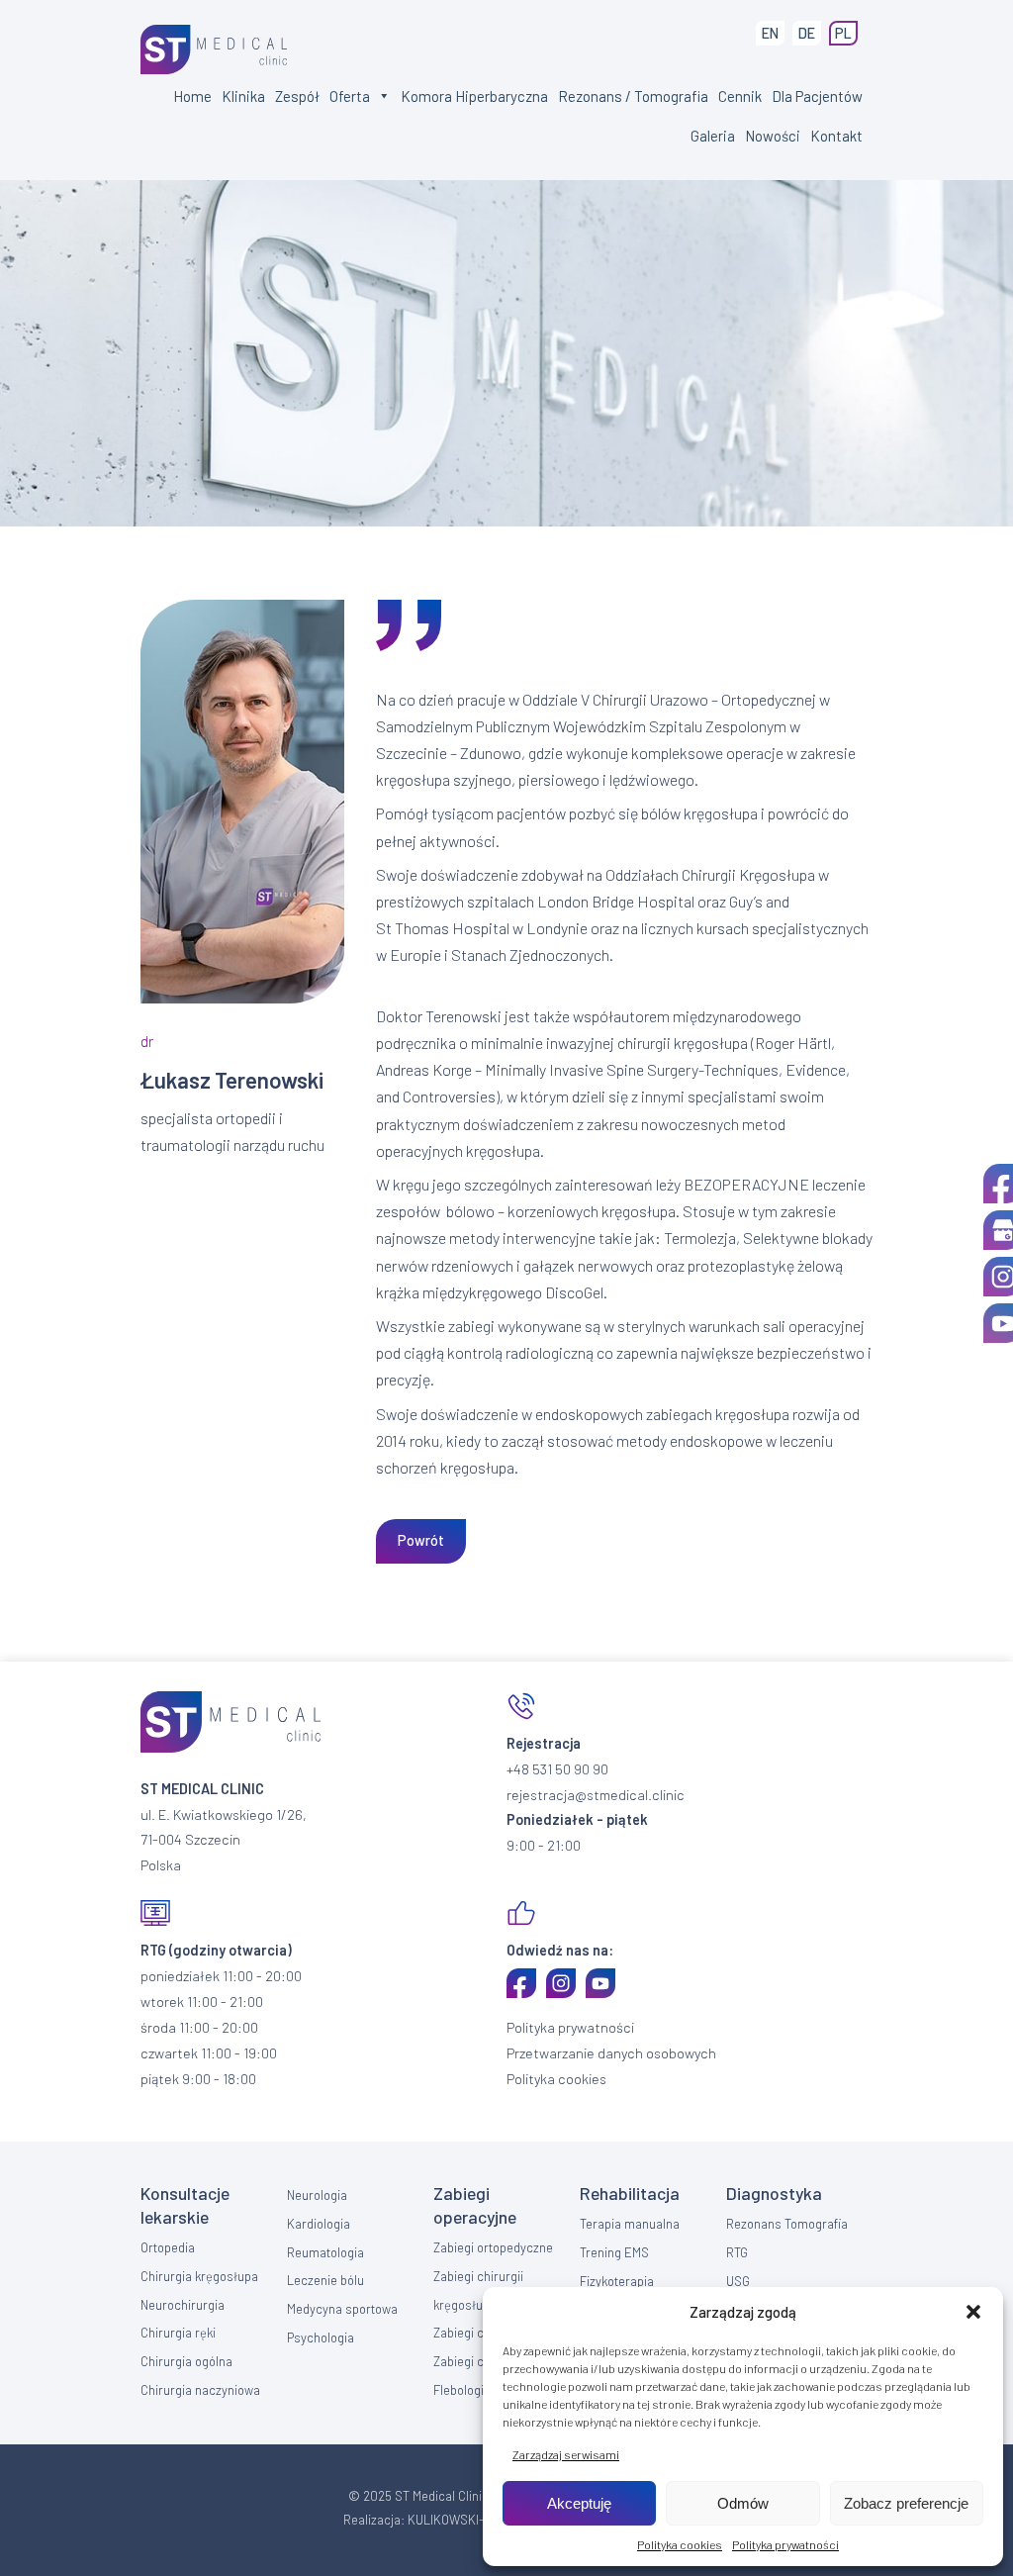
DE (807, 33)
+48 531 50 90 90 (557, 1769)
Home (192, 96)
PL (843, 33)
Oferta (350, 96)
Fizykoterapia (617, 2281)
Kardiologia (319, 2224)
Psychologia (321, 2337)
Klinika (243, 96)
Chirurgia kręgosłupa (199, 2276)
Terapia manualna (630, 2224)
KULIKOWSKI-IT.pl (458, 2520)
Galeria (713, 136)
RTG (737, 2252)
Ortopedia (168, 2247)
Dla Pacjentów (817, 96)
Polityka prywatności (785, 2544)
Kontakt (836, 136)
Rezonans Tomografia (787, 2224)
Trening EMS (614, 2252)
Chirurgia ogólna (186, 2361)
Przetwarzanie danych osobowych (611, 2053)
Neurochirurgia (183, 2305)
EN (770, 33)
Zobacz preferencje (906, 2503)
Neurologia (317, 2195)
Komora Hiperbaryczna (474, 96)
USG (738, 2281)
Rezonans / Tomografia (633, 96)
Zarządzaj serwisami (566, 2454)
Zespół (297, 96)
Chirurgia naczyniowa (200, 2390)
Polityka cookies (680, 2544)
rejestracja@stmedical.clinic (596, 1795)
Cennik (740, 96)
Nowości (773, 136)
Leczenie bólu (325, 2280)
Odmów (743, 2503)
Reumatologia (325, 2252)
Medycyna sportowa (342, 2309)
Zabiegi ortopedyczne (493, 2247)
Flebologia (462, 2390)
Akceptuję (579, 2503)
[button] (973, 2312)
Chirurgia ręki (178, 2333)
